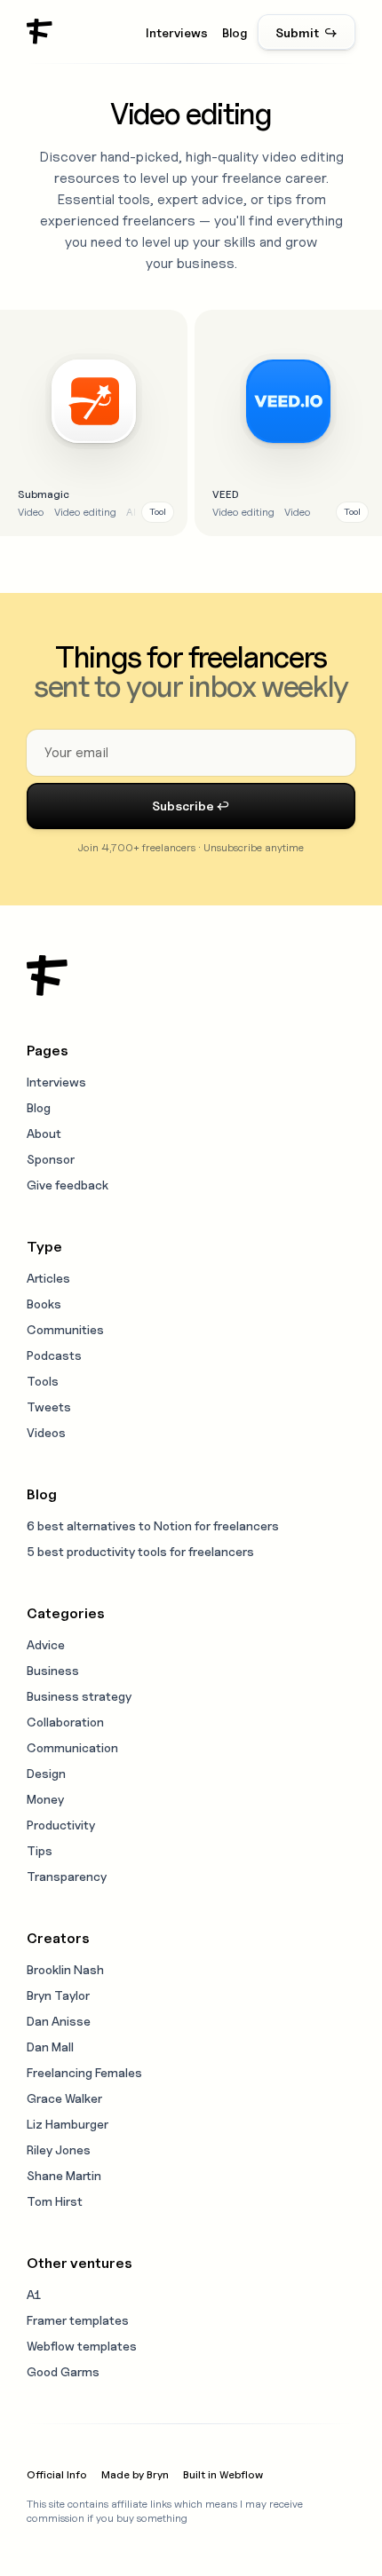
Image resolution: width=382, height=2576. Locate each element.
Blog (235, 32)
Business (53, 1670)
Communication (72, 1747)
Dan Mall (50, 2047)
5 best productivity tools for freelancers (140, 1551)
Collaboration (65, 1722)
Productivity (61, 1825)
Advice (46, 1644)
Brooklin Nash (65, 1969)
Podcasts (54, 1355)
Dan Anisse (59, 2021)
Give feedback (68, 1185)
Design (46, 1773)
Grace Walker (64, 2098)
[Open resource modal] (94, 423)
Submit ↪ (306, 32)
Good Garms (63, 2371)
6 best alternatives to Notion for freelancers (153, 1525)
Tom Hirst (55, 2201)
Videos (46, 1432)
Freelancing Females (84, 2072)
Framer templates (78, 2320)
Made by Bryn (135, 2474)
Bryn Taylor (58, 1995)
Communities (65, 1329)
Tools (43, 1381)
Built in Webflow (223, 2474)
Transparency (67, 1876)
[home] (40, 32)
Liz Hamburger (68, 2124)
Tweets (49, 1407)
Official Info (57, 2474)
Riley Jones (59, 2149)
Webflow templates (82, 2346)
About (44, 1133)
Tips (40, 1850)
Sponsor (51, 1159)
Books (44, 1304)
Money (45, 1799)
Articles (48, 1278)
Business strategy (79, 1696)
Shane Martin (64, 2175)
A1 (34, 2294)
